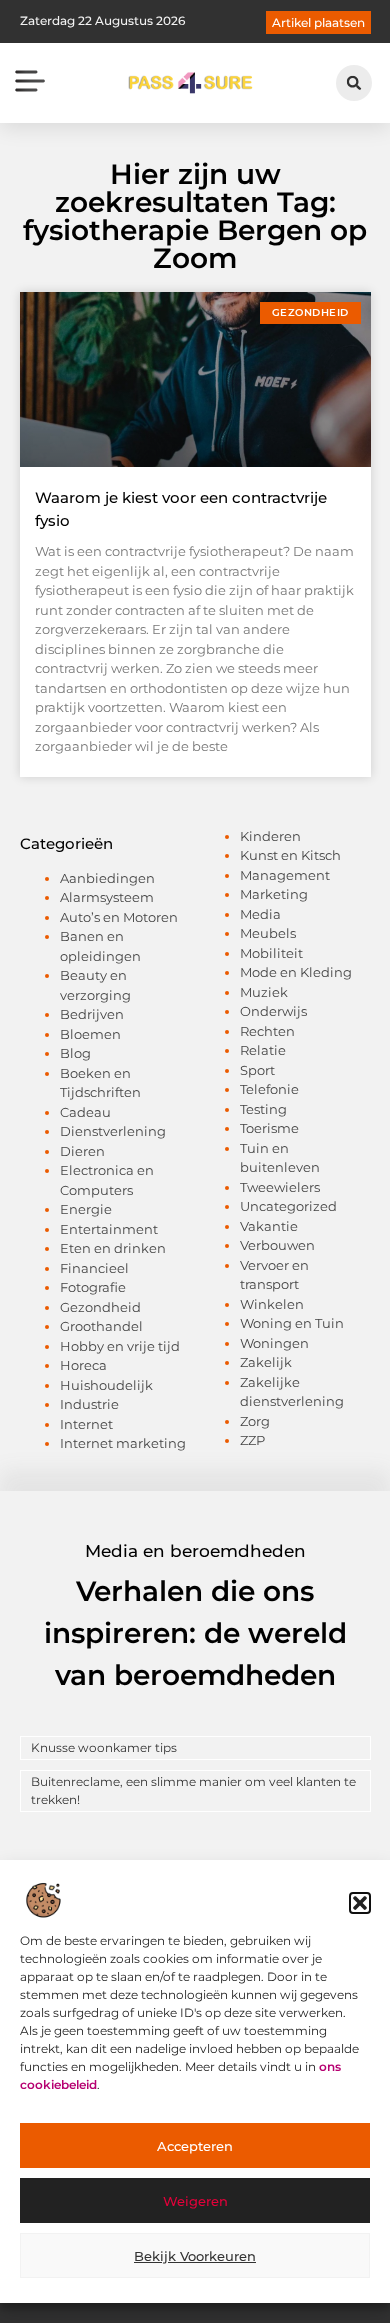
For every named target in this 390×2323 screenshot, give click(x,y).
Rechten (267, 1031)
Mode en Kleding (296, 972)
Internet (86, 1424)
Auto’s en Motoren (119, 917)
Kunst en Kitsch (290, 855)
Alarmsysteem (107, 897)
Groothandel (101, 1326)
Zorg (255, 1421)
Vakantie (269, 1226)
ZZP (252, 1440)
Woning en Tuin (292, 1323)
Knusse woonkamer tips (104, 1747)
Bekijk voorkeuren (195, 2256)
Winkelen (272, 1304)
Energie (86, 1209)
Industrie (89, 1404)
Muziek (264, 992)
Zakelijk (266, 1362)
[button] (360, 1903)
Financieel (94, 1268)
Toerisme (269, 1128)
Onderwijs (273, 1011)
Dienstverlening (113, 1131)
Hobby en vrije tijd (120, 1346)
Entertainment (109, 1229)
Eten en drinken (113, 1248)
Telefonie (269, 1089)
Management (285, 875)
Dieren (82, 1151)
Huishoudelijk (106, 1385)
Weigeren (195, 2201)
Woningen (274, 1343)
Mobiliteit (271, 953)
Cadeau (85, 1112)
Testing (263, 1109)
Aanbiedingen (107, 878)
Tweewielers (280, 1187)
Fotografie (93, 1287)
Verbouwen (277, 1245)
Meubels (268, 933)
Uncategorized (288, 1206)
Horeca (83, 1365)
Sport (257, 1070)
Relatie (263, 1050)
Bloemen (90, 1034)
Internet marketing (123, 1443)
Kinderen (270, 836)
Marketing (274, 894)
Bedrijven (92, 1014)
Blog (75, 1053)
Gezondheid (100, 1307)
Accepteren (195, 2146)
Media (260, 914)
